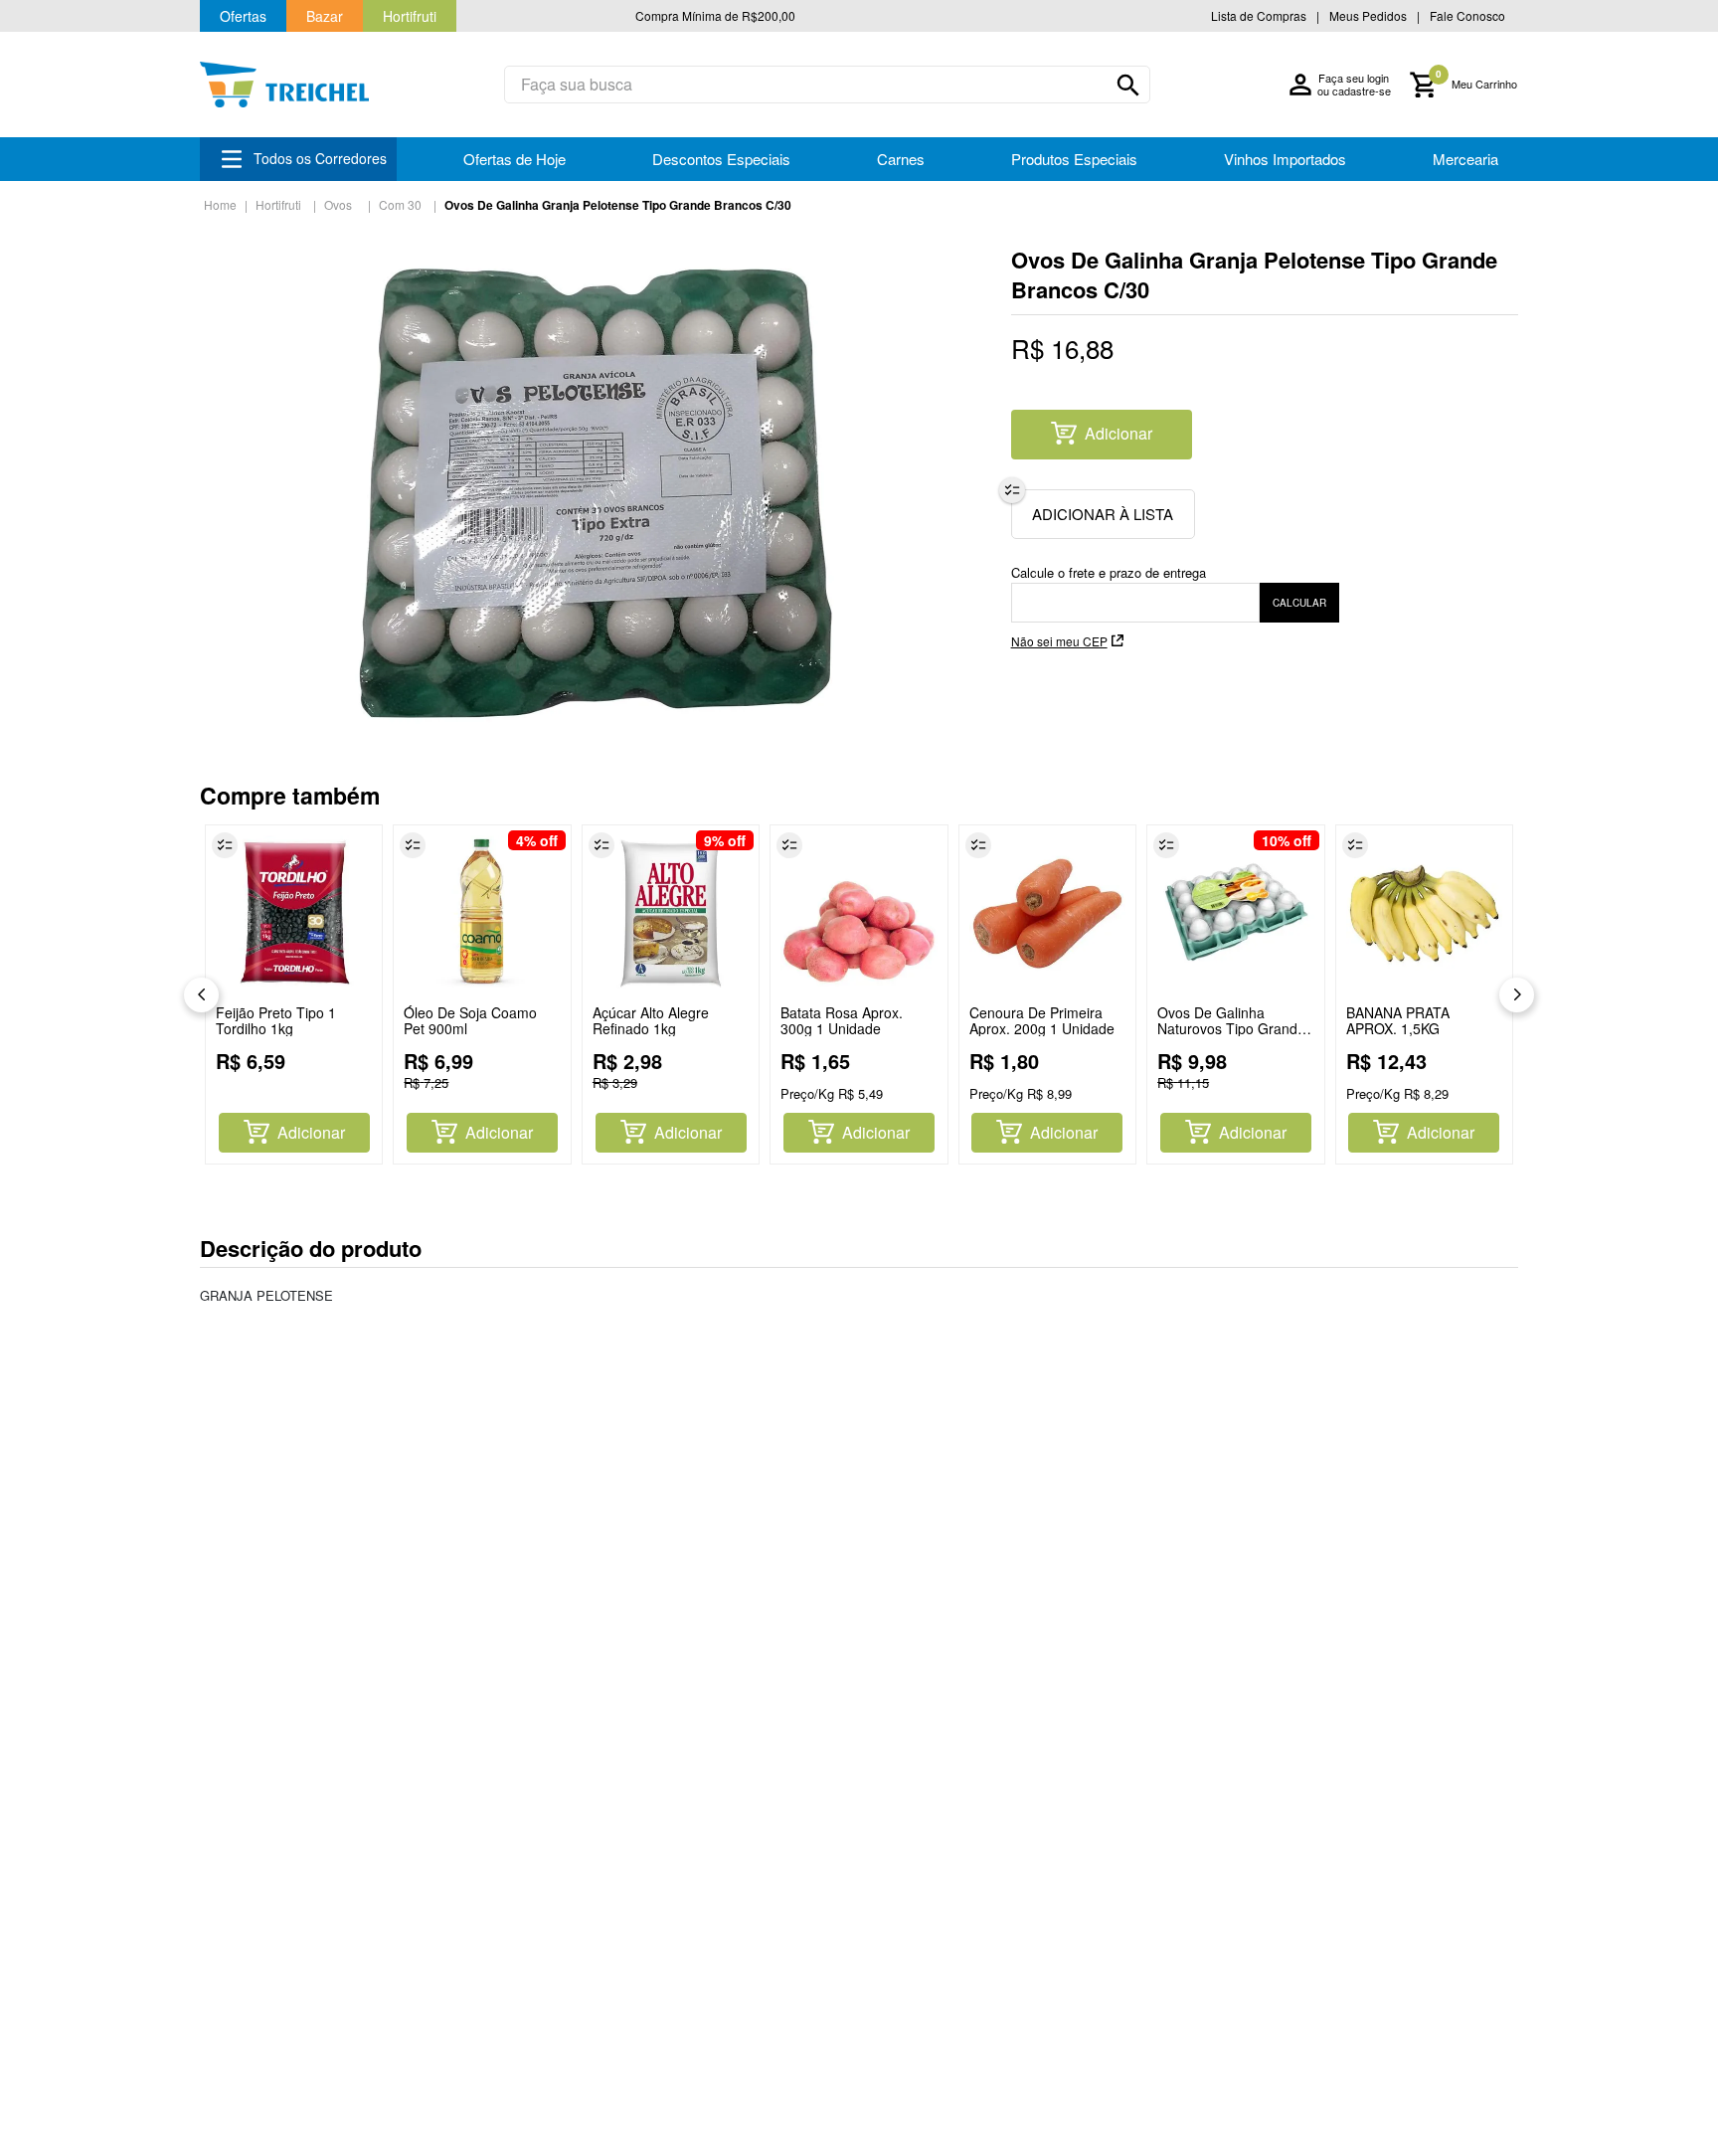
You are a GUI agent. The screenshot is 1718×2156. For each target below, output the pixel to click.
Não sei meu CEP (1059, 641)
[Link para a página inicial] (220, 205)
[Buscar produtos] (1128, 86)
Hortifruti (278, 204)
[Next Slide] (1517, 995)
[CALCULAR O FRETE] (1299, 603)
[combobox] (827, 85)
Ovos (338, 204)
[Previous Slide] (201, 995)
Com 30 (400, 204)
